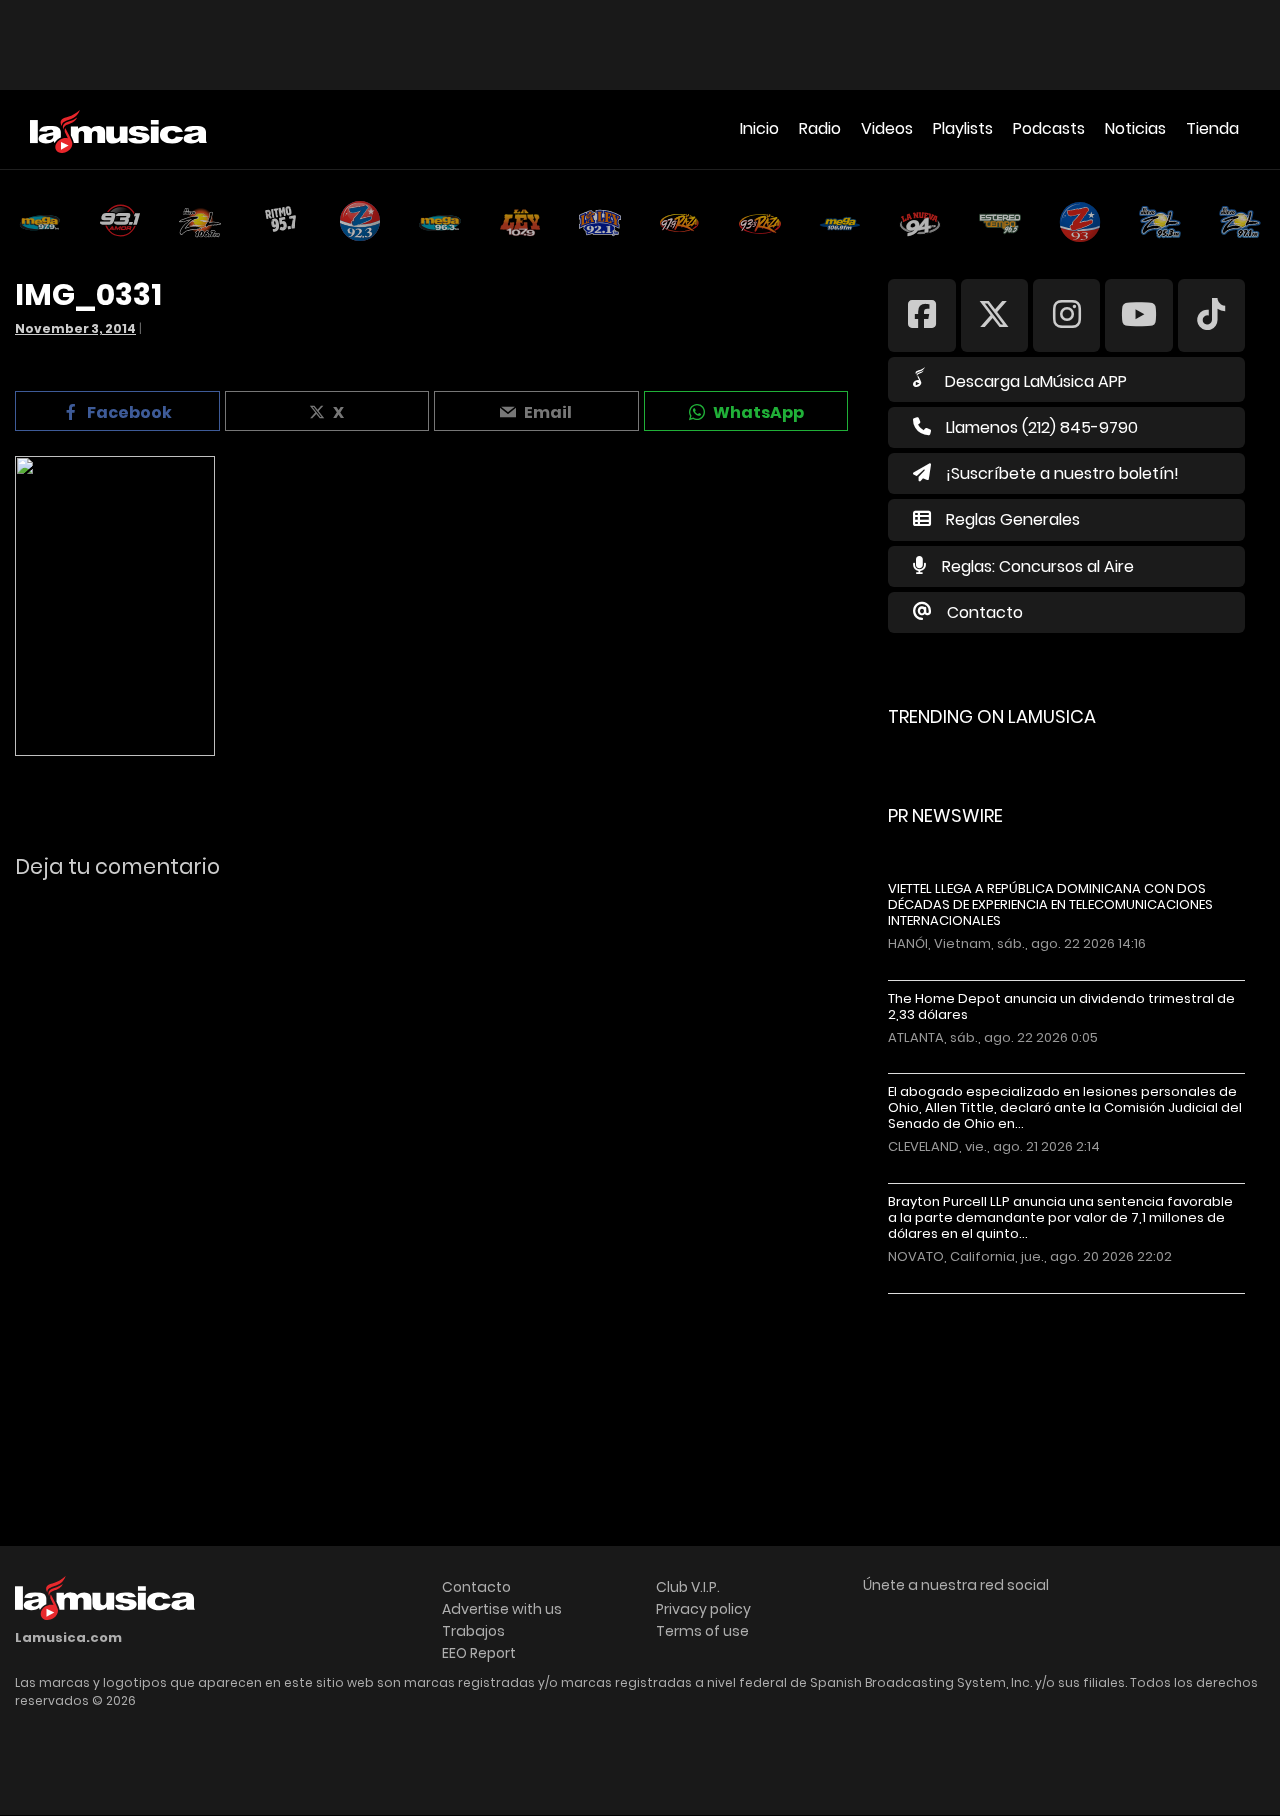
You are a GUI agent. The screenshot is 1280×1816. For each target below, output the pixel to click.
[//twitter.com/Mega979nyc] (994, 314)
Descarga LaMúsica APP (1036, 381)
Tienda (1212, 128)
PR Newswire (945, 815)
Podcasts (1049, 128)
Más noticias (954, 1303)
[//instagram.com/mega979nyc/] (1066, 314)
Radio (820, 128)
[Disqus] (434, 1169)
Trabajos (473, 1631)
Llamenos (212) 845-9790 (1042, 427)
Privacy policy (703, 1609)
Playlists (963, 128)
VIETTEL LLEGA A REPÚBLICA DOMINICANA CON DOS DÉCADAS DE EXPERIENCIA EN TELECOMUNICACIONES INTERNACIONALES (1050, 905)
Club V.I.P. (688, 1587)
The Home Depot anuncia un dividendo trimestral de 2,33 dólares (1061, 1007)
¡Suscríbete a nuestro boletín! (1062, 473)
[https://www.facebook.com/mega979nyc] (921, 314)
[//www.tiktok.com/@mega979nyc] (1211, 314)
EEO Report (479, 1653)
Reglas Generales (1013, 519)
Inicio (759, 128)
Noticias (1135, 128)
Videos (887, 128)
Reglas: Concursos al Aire (1038, 566)
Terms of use (702, 1631)
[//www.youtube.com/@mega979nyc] (1138, 314)
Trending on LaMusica (992, 716)
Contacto (985, 612)
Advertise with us (502, 1609)
